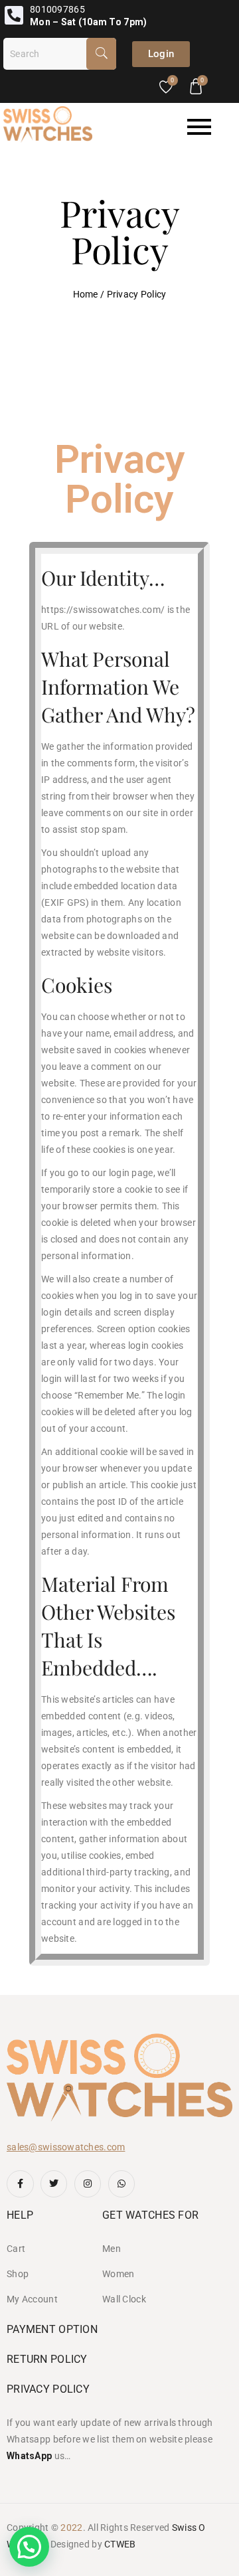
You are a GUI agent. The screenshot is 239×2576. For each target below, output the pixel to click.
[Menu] (167, 127)
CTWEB (120, 2544)
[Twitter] (54, 2184)
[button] (29, 2547)
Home (86, 294)
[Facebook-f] (20, 2184)
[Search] (101, 54)
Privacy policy (48, 2389)
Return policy (47, 2359)
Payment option (52, 2329)
